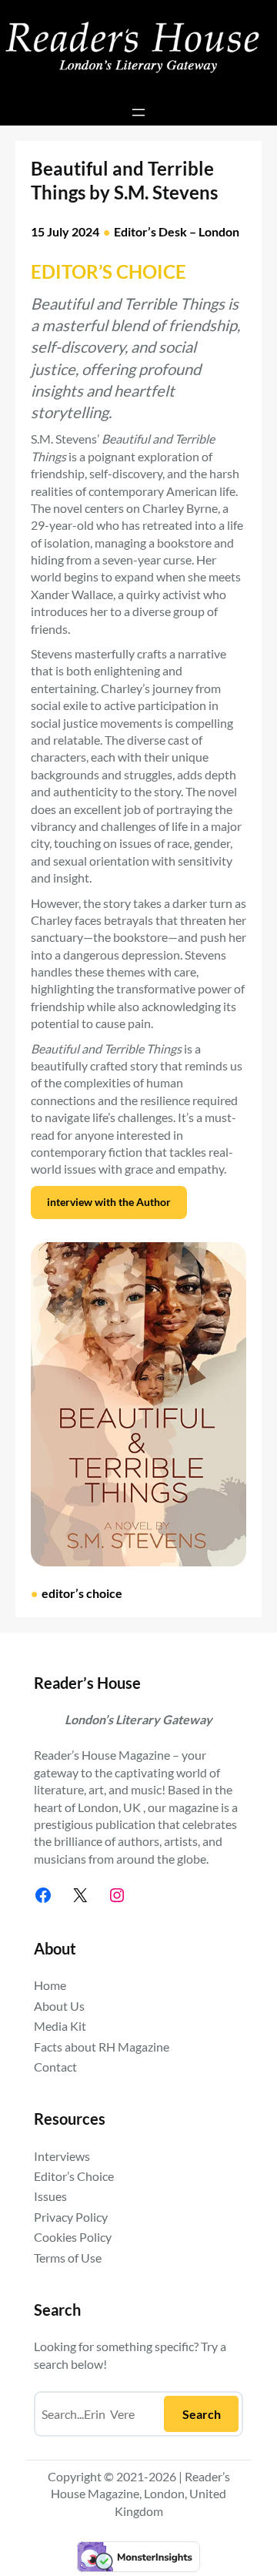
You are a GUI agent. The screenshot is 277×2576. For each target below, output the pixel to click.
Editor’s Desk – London (177, 231)
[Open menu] (138, 112)
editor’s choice (82, 1593)
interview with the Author (109, 1202)
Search (202, 2414)
